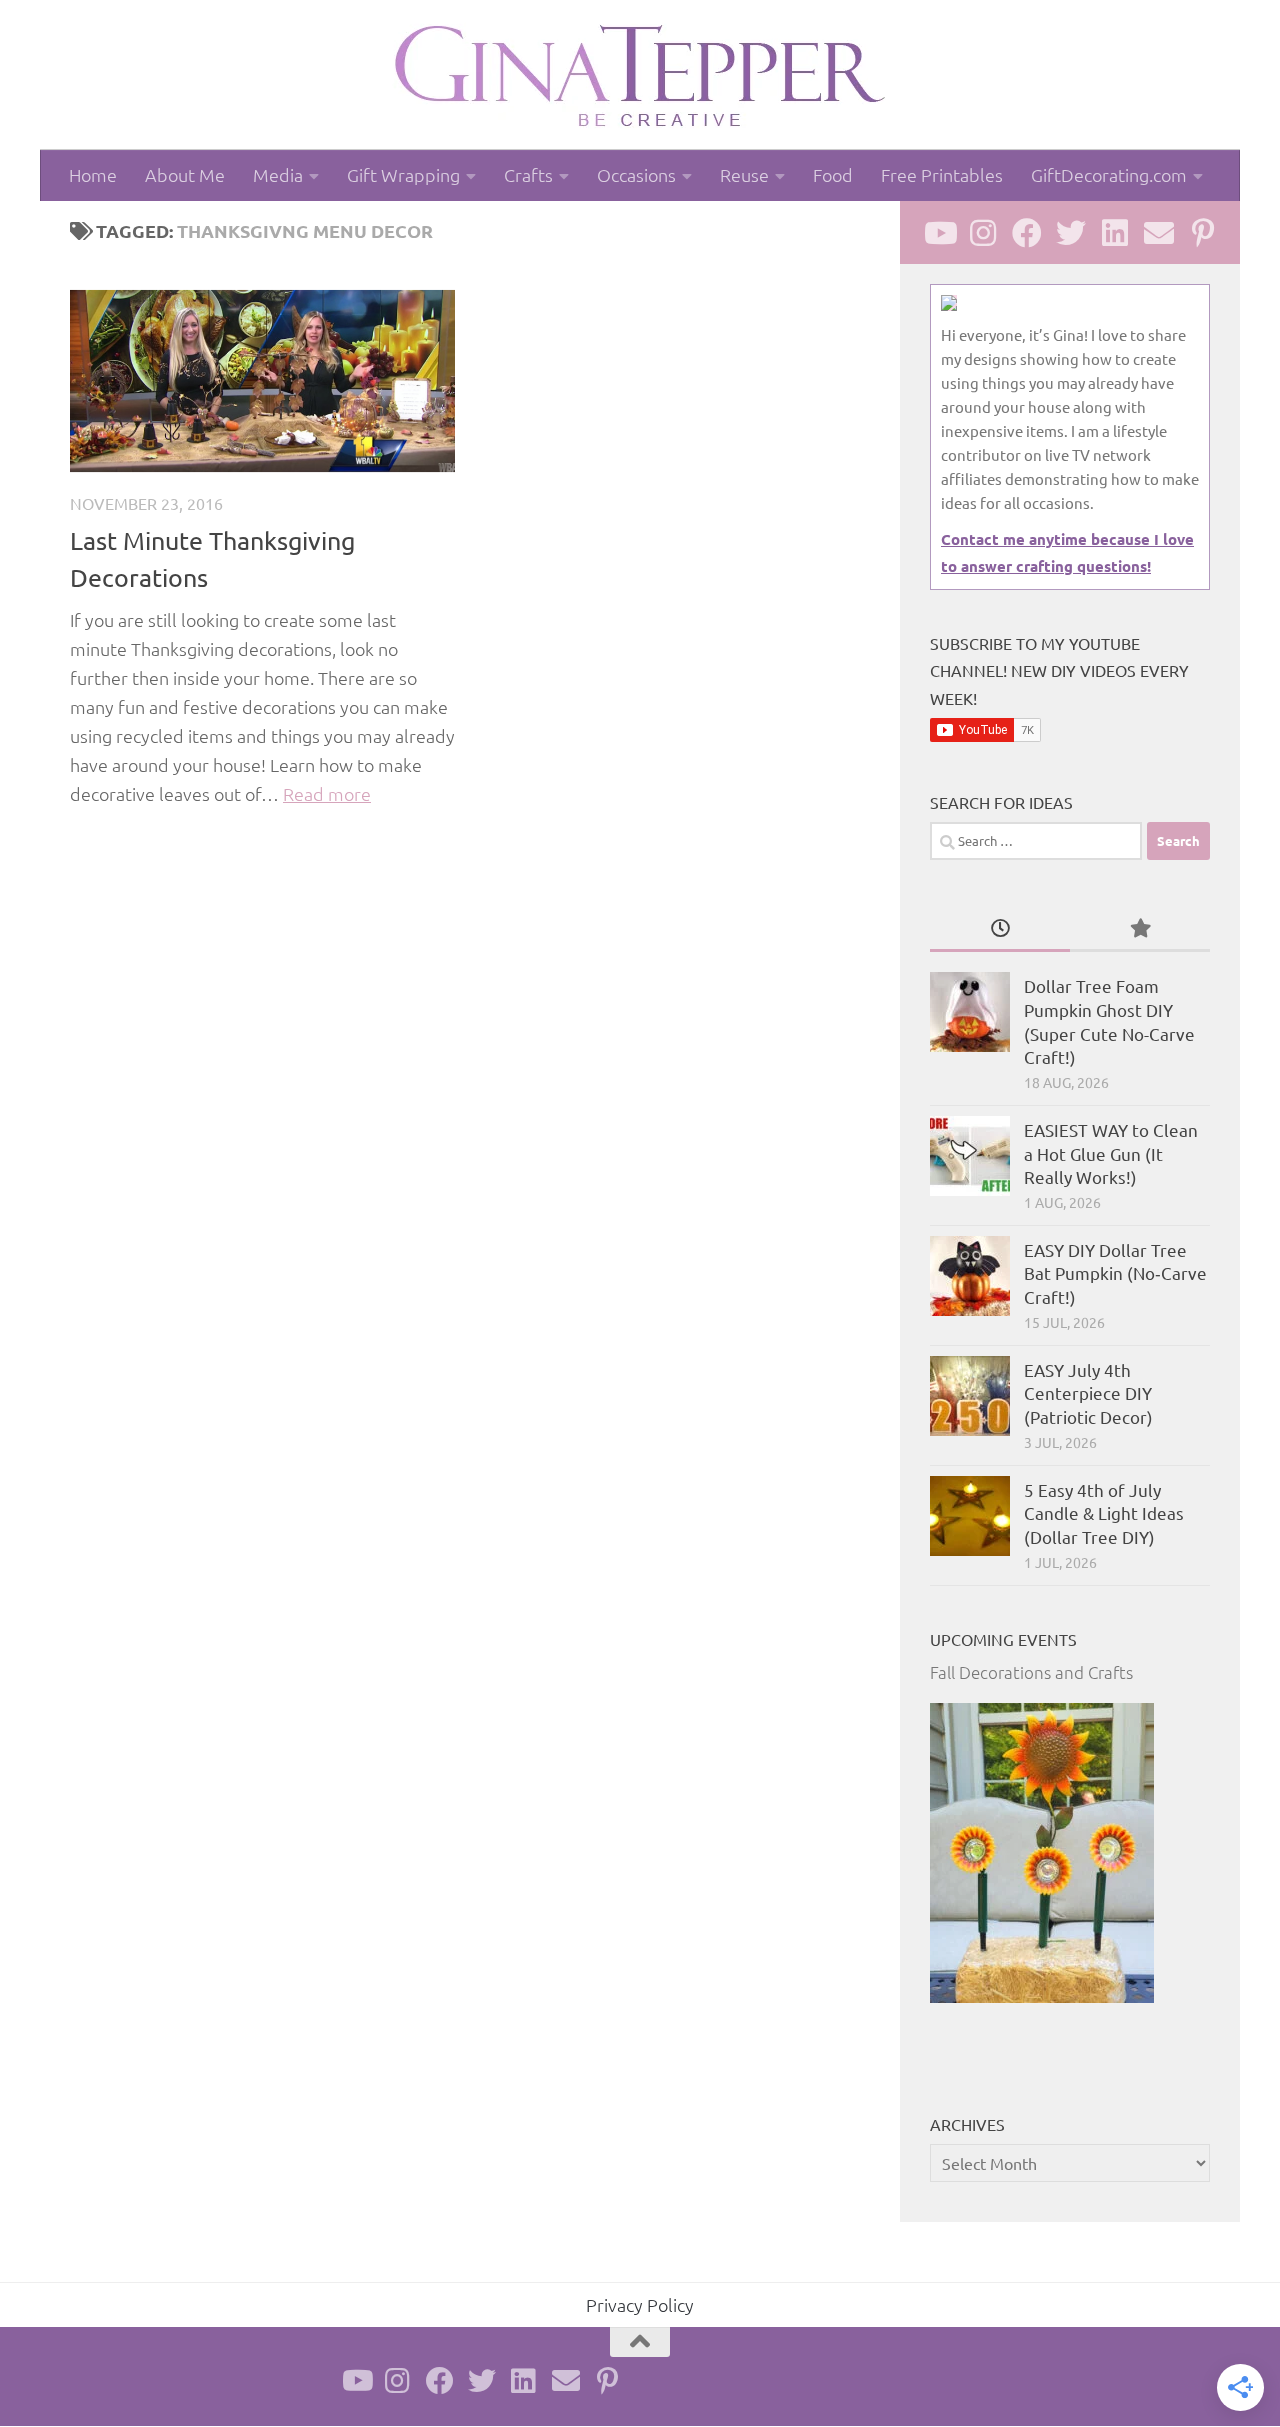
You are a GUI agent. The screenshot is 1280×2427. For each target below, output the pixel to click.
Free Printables (942, 174)
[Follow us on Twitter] (1071, 233)
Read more (327, 793)
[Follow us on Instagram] (983, 233)
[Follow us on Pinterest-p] (1203, 233)
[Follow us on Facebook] (1027, 233)
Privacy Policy (640, 2304)
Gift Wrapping (403, 174)
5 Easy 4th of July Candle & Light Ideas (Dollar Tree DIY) (1104, 1513)
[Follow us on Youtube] (939, 233)
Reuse (744, 174)
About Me (185, 174)
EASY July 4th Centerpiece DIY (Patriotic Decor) (1088, 1393)
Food (833, 174)
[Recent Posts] (1000, 929)
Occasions (636, 174)
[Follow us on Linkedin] (1115, 233)
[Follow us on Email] (1159, 233)
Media (278, 174)
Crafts (528, 174)
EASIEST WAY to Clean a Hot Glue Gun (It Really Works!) (1111, 1153)
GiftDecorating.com (1109, 174)
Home (93, 174)
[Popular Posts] (1140, 929)
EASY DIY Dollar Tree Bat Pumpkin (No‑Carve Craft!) (1115, 1273)
